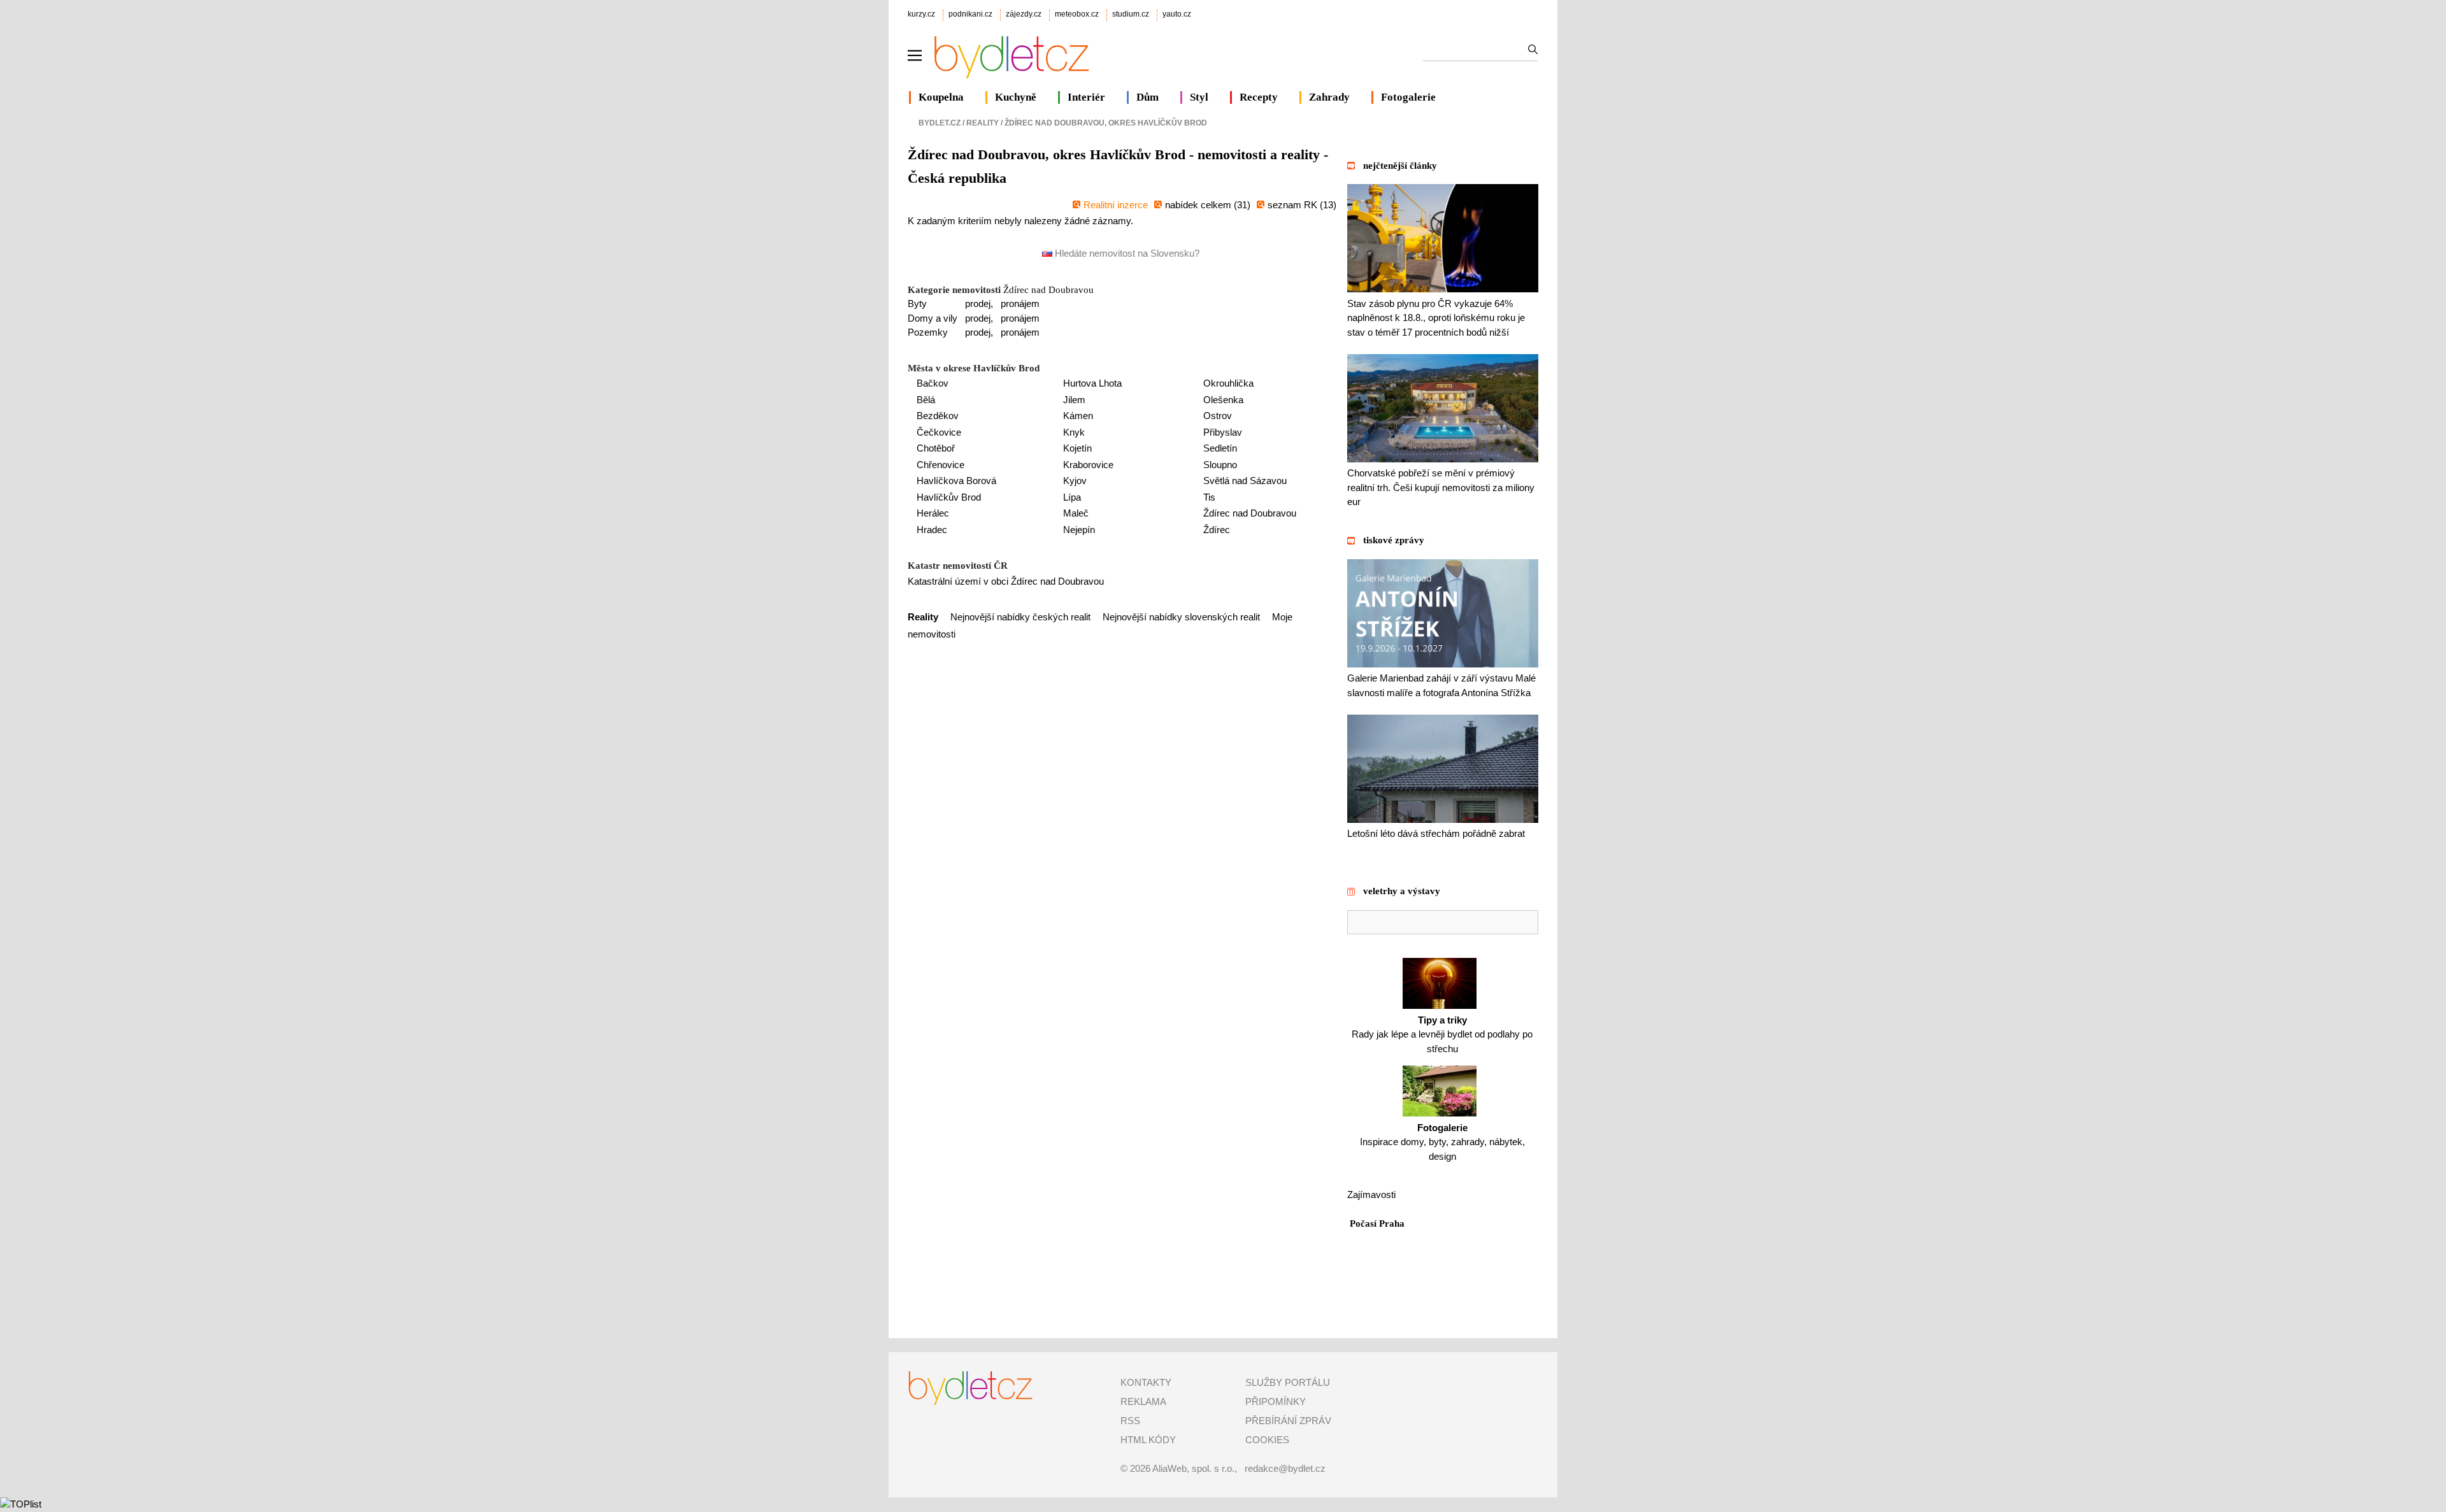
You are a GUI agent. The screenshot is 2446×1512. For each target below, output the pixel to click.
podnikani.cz (970, 14)
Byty (917, 303)
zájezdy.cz (1024, 14)
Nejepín (1079, 530)
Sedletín (1220, 448)
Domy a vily (933, 318)
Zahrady (1329, 97)
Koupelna (941, 97)
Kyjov (1075, 481)
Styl (1199, 97)
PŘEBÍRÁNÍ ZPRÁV (1288, 1421)
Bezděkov (938, 416)
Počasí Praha (1377, 1223)
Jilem (1074, 400)
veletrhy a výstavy (1402, 891)
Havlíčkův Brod (949, 497)
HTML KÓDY (1148, 1440)
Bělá (926, 400)
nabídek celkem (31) (1208, 205)
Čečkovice (939, 432)
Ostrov (1218, 416)
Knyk (1074, 432)
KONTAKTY (1146, 1382)
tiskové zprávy (1394, 540)
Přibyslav (1223, 432)
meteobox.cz (1077, 14)
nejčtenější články (1400, 166)
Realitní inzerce (1116, 205)
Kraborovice (1088, 465)
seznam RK (1294, 205)
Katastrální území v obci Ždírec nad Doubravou (1006, 581)
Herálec (933, 513)
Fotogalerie (1408, 97)
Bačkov (933, 383)
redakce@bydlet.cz (1285, 1468)
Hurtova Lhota (1092, 383)
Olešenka (1223, 400)
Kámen (1078, 416)
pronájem (1020, 303)
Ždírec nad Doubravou (1048, 290)
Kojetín (1077, 448)
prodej (978, 303)
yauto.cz (1177, 14)
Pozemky (928, 332)
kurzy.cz (921, 14)
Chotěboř (936, 448)
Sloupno (1220, 465)
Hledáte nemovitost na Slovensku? (1126, 253)
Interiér (1086, 97)
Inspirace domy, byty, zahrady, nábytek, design (1442, 1142)
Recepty (1259, 97)
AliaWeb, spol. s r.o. (1193, 1468)
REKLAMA (1143, 1401)
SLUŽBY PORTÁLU (1288, 1382)
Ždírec (1217, 530)
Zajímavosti (1371, 1195)
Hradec (932, 530)
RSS (1130, 1421)
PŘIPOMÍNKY (1276, 1401)
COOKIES (1267, 1440)
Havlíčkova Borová (956, 481)
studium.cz (1131, 14)
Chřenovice (940, 465)
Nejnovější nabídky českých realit (1020, 617)
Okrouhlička (1228, 383)
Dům (1148, 97)
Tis (1209, 497)
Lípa (1072, 497)
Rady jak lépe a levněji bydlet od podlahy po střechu (1442, 1034)
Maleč (1076, 513)
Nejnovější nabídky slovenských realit (1181, 617)
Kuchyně (1016, 97)
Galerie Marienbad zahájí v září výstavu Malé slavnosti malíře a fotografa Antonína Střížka (1441, 685)
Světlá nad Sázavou (1245, 481)
